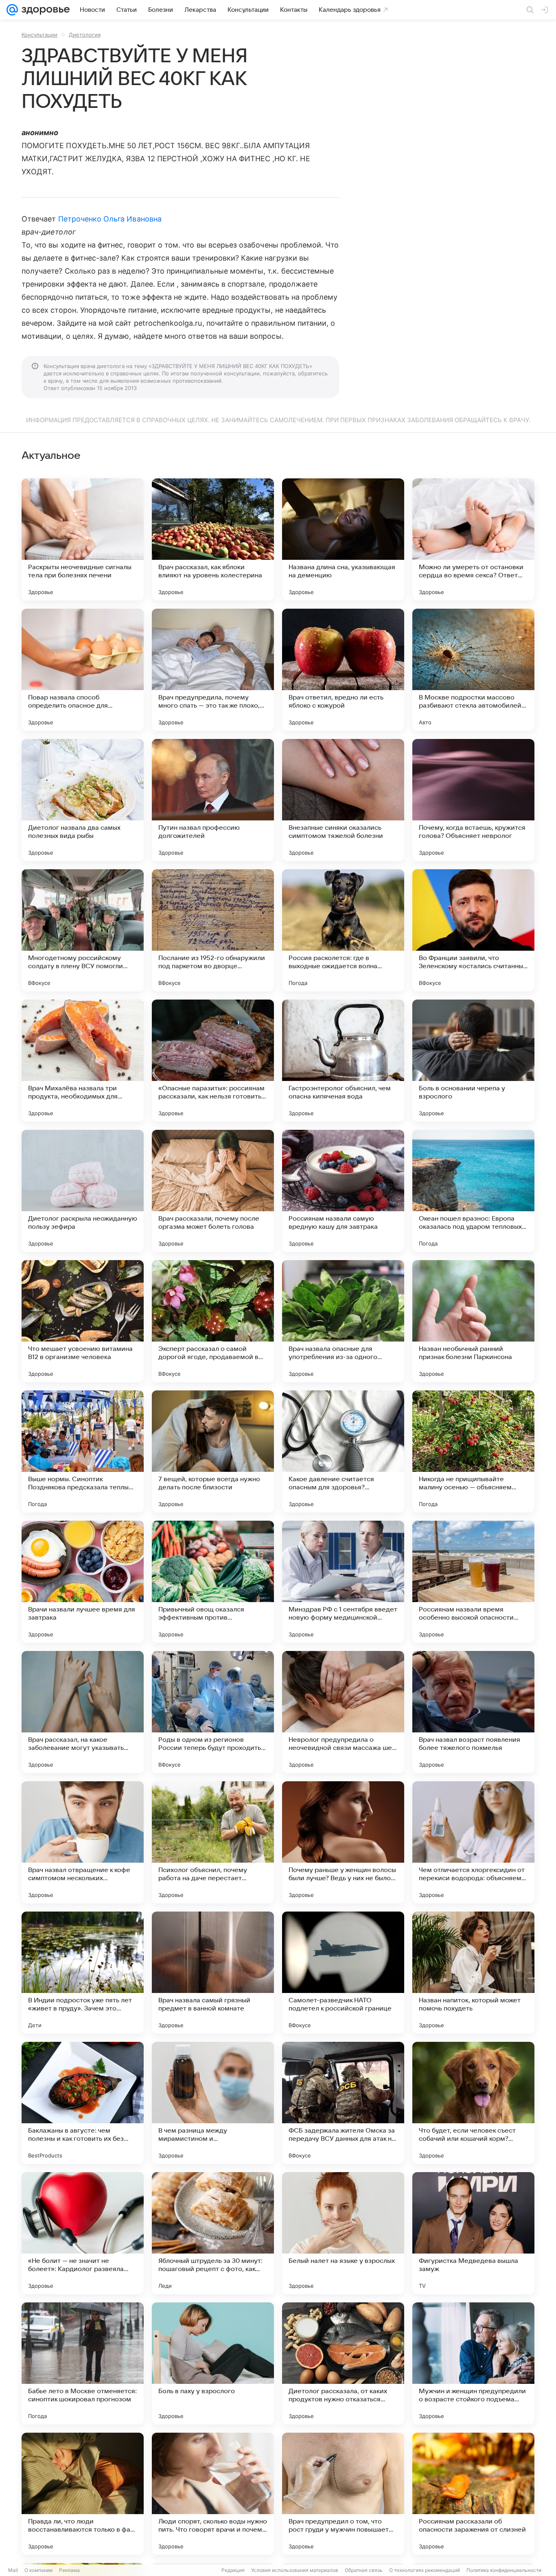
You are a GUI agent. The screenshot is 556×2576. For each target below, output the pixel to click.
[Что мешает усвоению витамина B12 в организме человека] (83, 1321)
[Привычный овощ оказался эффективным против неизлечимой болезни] (213, 1582)
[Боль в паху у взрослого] (213, 2363)
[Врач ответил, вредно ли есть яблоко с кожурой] (343, 670)
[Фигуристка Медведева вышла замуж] (473, 2233)
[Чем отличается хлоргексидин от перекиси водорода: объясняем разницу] (473, 1842)
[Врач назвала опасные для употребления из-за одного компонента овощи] (343, 1321)
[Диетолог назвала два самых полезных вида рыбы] (83, 800)
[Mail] (12, 10)
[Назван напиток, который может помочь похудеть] (473, 1973)
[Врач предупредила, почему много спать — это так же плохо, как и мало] (213, 670)
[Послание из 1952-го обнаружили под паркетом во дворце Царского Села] (213, 930)
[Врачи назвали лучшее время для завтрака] (83, 1582)
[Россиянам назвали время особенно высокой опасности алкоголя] (473, 1582)
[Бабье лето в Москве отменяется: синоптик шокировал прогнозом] (83, 2363)
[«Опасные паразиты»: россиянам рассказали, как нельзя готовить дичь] (213, 1061)
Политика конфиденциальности (504, 2570)
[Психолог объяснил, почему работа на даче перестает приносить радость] (213, 1842)
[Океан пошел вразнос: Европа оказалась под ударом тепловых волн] (473, 1191)
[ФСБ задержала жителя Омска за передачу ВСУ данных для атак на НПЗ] (343, 2103)
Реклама (69, 2570)
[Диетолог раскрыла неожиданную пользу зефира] (83, 1191)
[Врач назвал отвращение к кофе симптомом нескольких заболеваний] (83, 1842)
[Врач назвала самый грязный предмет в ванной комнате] (213, 1973)
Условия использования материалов (295, 2570)
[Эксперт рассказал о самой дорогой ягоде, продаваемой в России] (213, 1321)
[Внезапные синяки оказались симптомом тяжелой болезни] (343, 800)
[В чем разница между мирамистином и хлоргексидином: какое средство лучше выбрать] (213, 2103)
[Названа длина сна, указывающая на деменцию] (343, 539)
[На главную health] (44, 10)
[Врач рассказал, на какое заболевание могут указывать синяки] (83, 1712)
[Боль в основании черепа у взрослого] (473, 1061)
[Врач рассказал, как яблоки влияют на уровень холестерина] (213, 539)
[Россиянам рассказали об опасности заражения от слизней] (473, 2494)
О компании (38, 2570)
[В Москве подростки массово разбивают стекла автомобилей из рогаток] (473, 670)
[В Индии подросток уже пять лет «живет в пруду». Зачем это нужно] (83, 1973)
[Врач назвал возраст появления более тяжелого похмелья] (473, 1712)
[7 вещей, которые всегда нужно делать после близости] (213, 1451)
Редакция (233, 2570)
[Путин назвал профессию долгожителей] (213, 800)
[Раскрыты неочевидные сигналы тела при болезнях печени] (83, 539)
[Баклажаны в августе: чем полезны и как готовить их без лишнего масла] (83, 2103)
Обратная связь (364, 2570)
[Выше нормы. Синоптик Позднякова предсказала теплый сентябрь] (83, 1451)
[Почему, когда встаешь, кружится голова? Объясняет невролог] (473, 800)
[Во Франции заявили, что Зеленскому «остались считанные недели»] (473, 930)
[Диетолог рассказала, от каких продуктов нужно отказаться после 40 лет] (343, 2363)
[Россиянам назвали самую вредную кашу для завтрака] (343, 1191)
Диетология (85, 35)
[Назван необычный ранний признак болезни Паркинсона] (473, 1321)
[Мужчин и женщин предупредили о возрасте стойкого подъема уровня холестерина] (473, 2363)
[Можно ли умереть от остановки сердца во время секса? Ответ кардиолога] (473, 539)
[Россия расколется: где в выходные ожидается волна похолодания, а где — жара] (343, 930)
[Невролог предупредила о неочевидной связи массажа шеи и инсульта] (343, 1712)
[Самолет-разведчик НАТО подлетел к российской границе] (343, 1973)
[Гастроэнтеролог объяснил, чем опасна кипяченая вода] (343, 1061)
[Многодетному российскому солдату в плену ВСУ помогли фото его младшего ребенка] (83, 930)
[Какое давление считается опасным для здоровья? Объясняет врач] (343, 1451)
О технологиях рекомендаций (425, 2570)
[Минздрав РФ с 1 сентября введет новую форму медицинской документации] (343, 1582)
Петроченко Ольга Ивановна (110, 219)
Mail (13, 2570)
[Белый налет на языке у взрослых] (343, 2233)
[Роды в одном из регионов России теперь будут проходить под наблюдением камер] (213, 1712)
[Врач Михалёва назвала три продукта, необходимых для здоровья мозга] (83, 1061)
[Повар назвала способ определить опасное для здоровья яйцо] (83, 670)
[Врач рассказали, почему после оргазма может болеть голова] (213, 1191)
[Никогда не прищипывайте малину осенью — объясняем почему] (473, 1451)
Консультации (39, 35)
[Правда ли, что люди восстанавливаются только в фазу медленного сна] (83, 2494)
